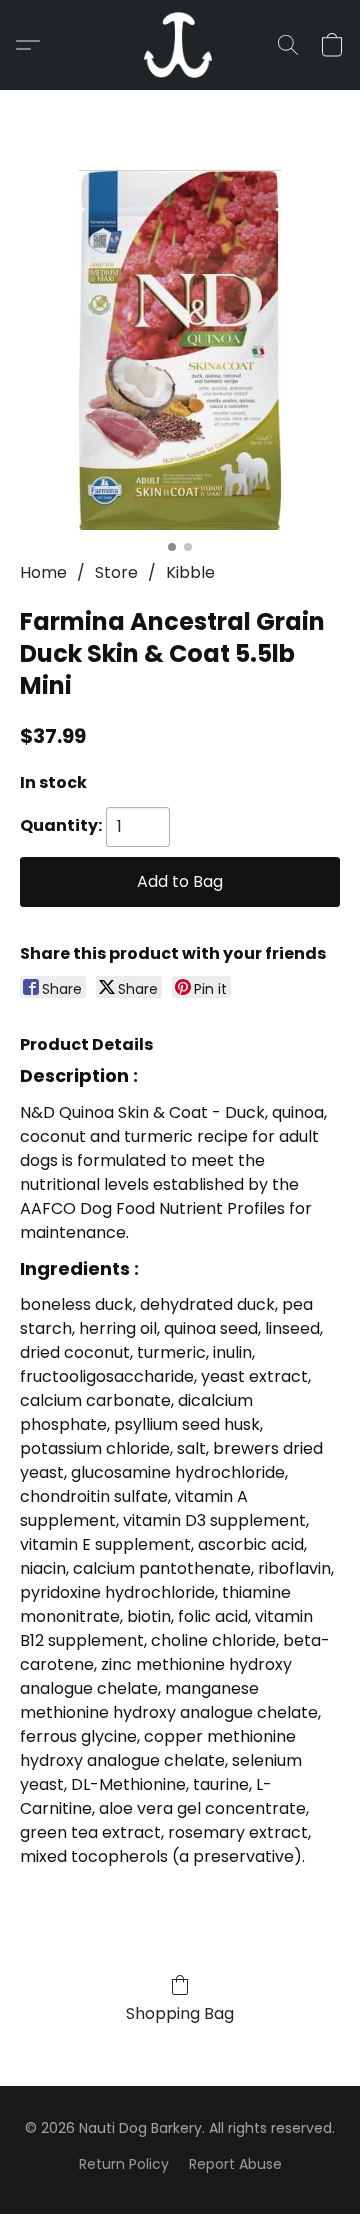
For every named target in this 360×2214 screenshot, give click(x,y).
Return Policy (124, 2164)
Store (116, 572)
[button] (180, 45)
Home (43, 572)
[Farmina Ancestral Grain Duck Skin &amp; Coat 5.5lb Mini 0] (180, 350)
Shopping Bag (180, 2013)
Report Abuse (235, 2164)
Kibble (190, 572)
